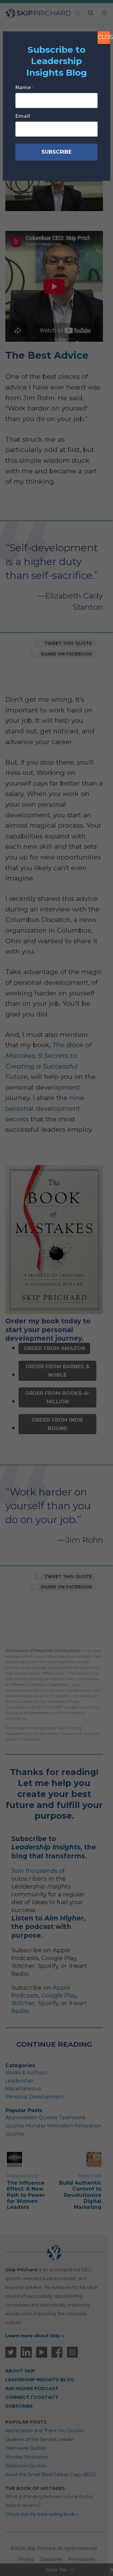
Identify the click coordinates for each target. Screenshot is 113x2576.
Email (24, 116)
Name (24, 87)
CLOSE (104, 37)
